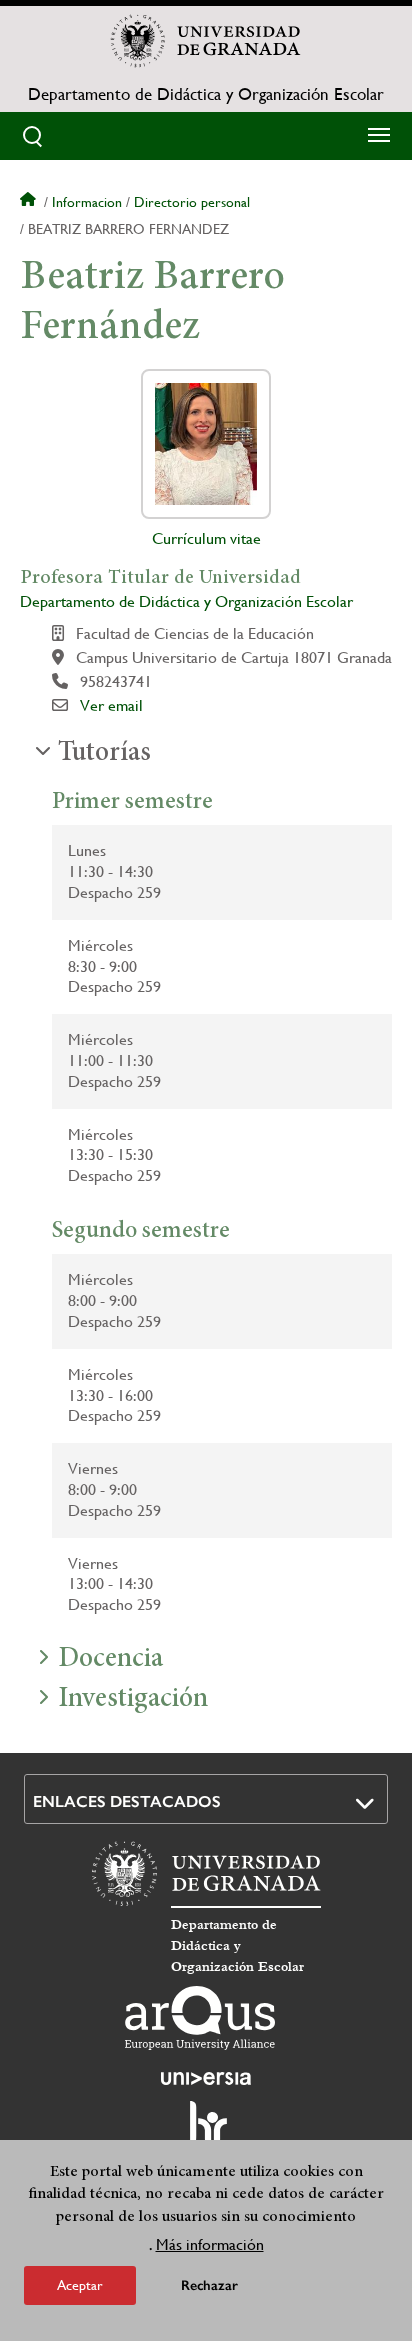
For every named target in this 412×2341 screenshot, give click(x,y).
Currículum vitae (206, 538)
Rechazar (209, 2285)
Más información (210, 2244)
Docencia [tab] (110, 1660)
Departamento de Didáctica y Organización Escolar (206, 94)
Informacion (87, 202)
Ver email (111, 705)
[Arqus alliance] (200, 2018)
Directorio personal (192, 202)
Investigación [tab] (133, 1700)
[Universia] (206, 2078)
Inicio (30, 202)
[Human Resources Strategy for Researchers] (206, 2132)
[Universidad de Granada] (206, 41)
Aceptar (80, 2285)
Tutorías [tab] (104, 754)
